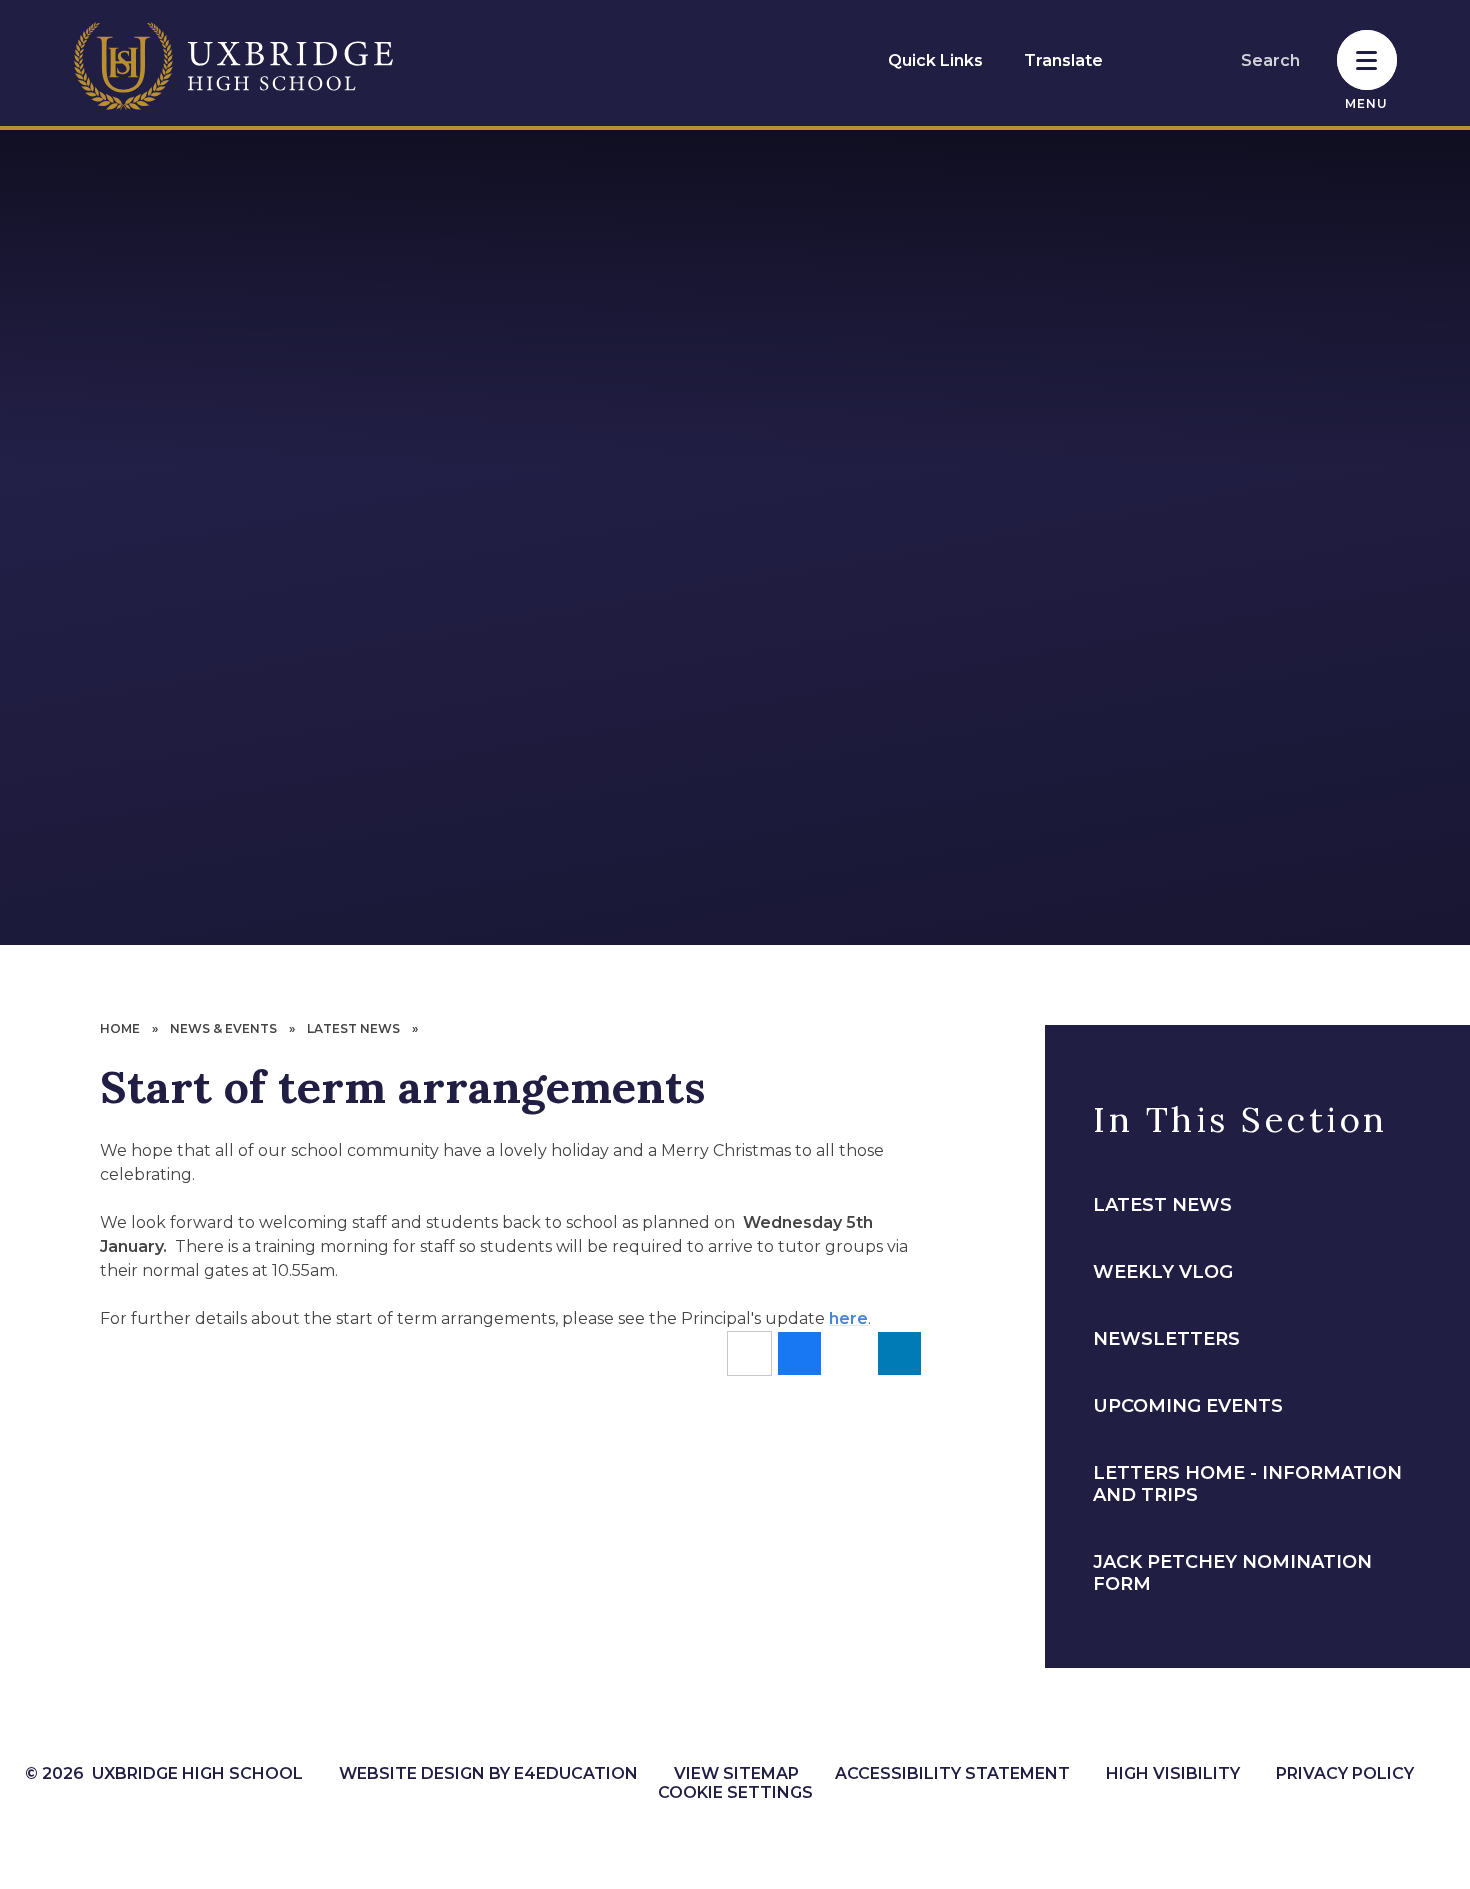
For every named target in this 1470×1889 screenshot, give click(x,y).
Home (120, 1028)
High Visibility (1173, 1773)
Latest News (353, 1028)
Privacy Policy (1345, 1773)
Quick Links (935, 60)
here (848, 1318)
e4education (576, 1773)
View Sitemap (736, 1773)
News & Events (223, 1028)
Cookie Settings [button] (735, 1792)
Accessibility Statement (952, 1773)
